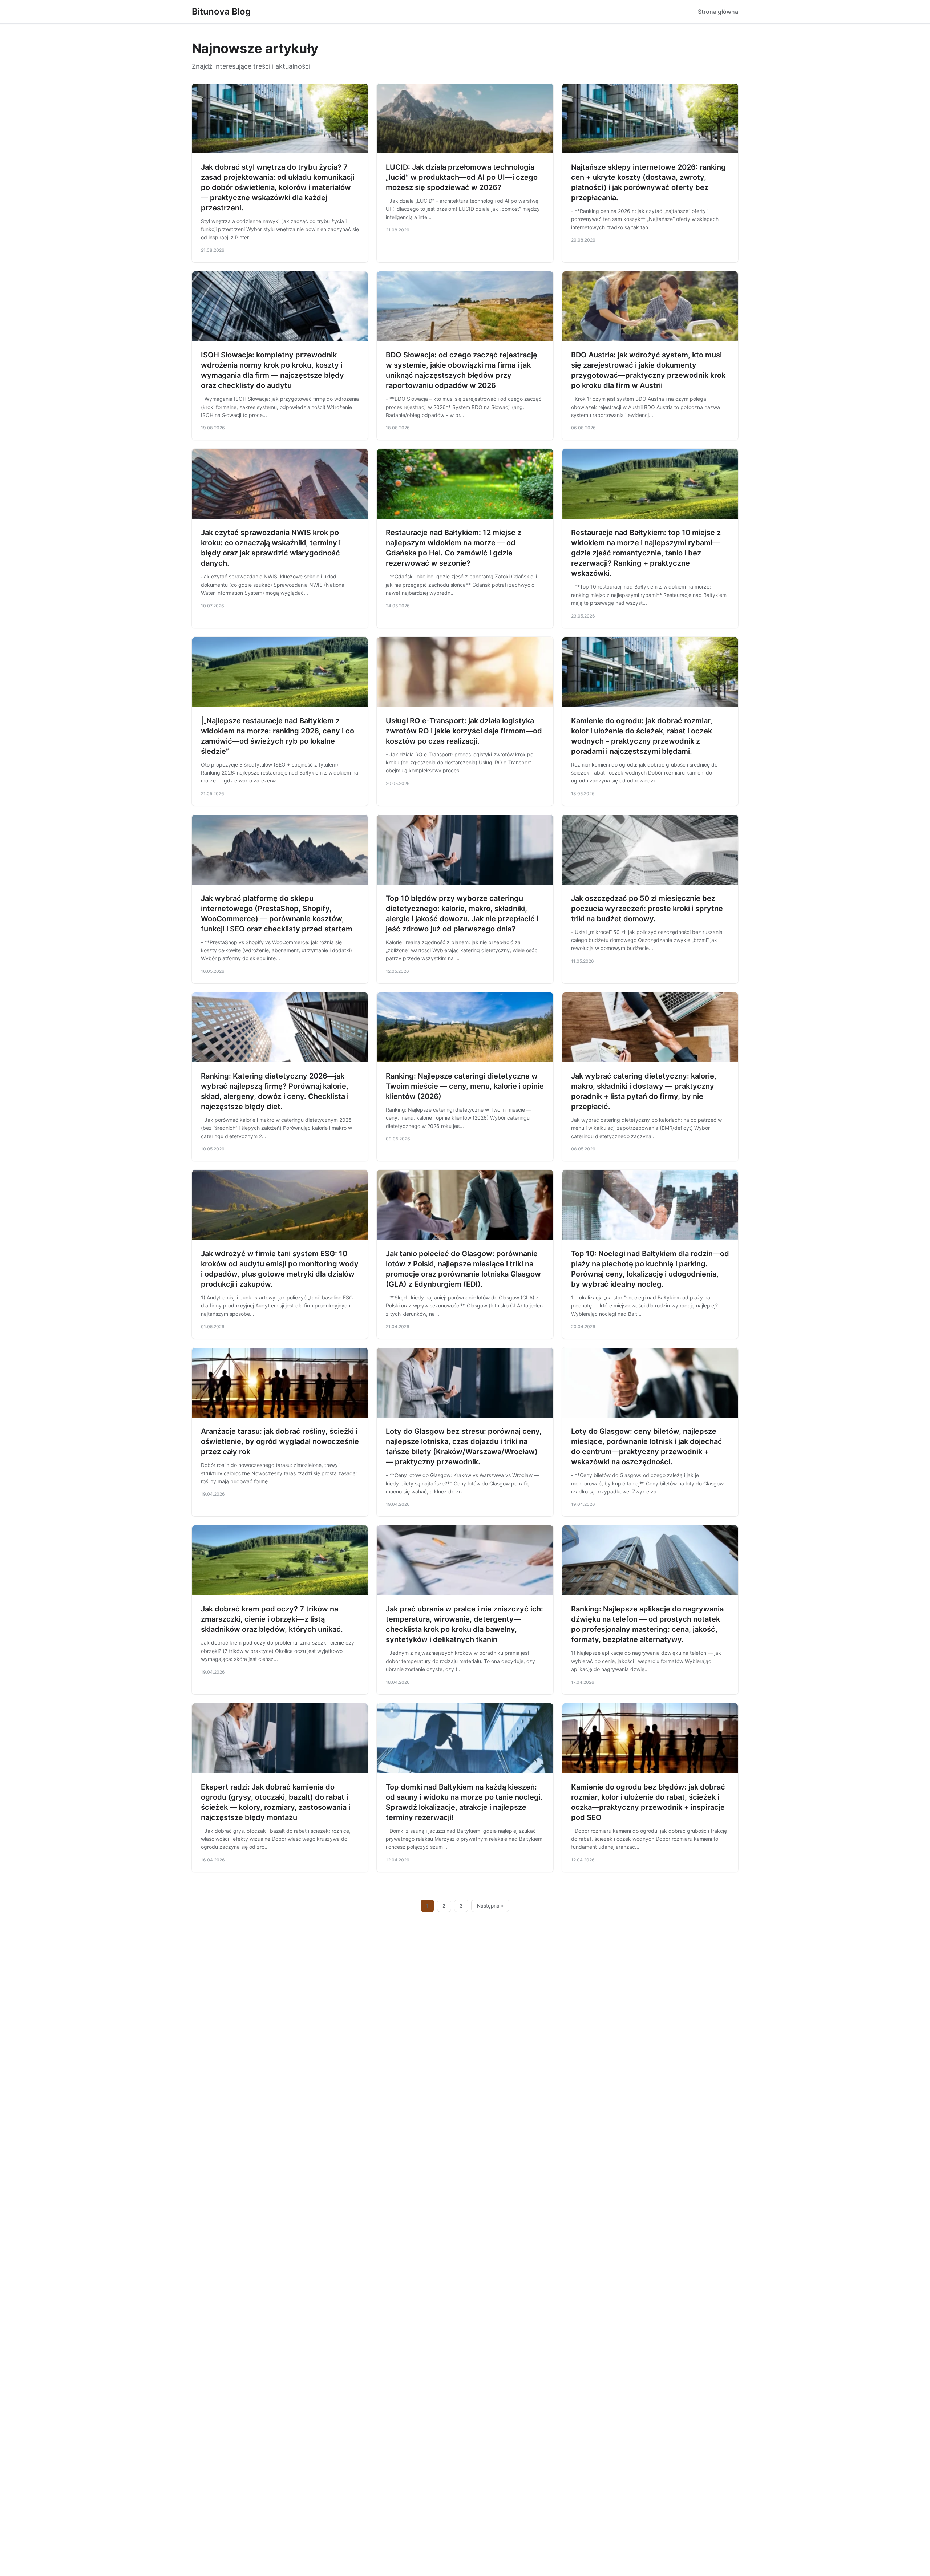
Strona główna (718, 12)
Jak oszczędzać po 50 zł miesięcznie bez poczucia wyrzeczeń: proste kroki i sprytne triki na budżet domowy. (647, 909)
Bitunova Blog (221, 11)
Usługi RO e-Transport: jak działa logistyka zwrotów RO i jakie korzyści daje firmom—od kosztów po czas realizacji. (464, 731)
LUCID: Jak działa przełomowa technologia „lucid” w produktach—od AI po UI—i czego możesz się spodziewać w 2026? (462, 177)
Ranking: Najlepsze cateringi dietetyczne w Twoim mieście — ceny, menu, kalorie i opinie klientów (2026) (465, 1086)
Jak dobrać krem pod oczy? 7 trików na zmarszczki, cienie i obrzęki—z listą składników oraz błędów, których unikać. (272, 1619)
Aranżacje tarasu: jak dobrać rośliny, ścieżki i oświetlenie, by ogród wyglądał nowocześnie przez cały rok (280, 1441)
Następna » (490, 1906)
